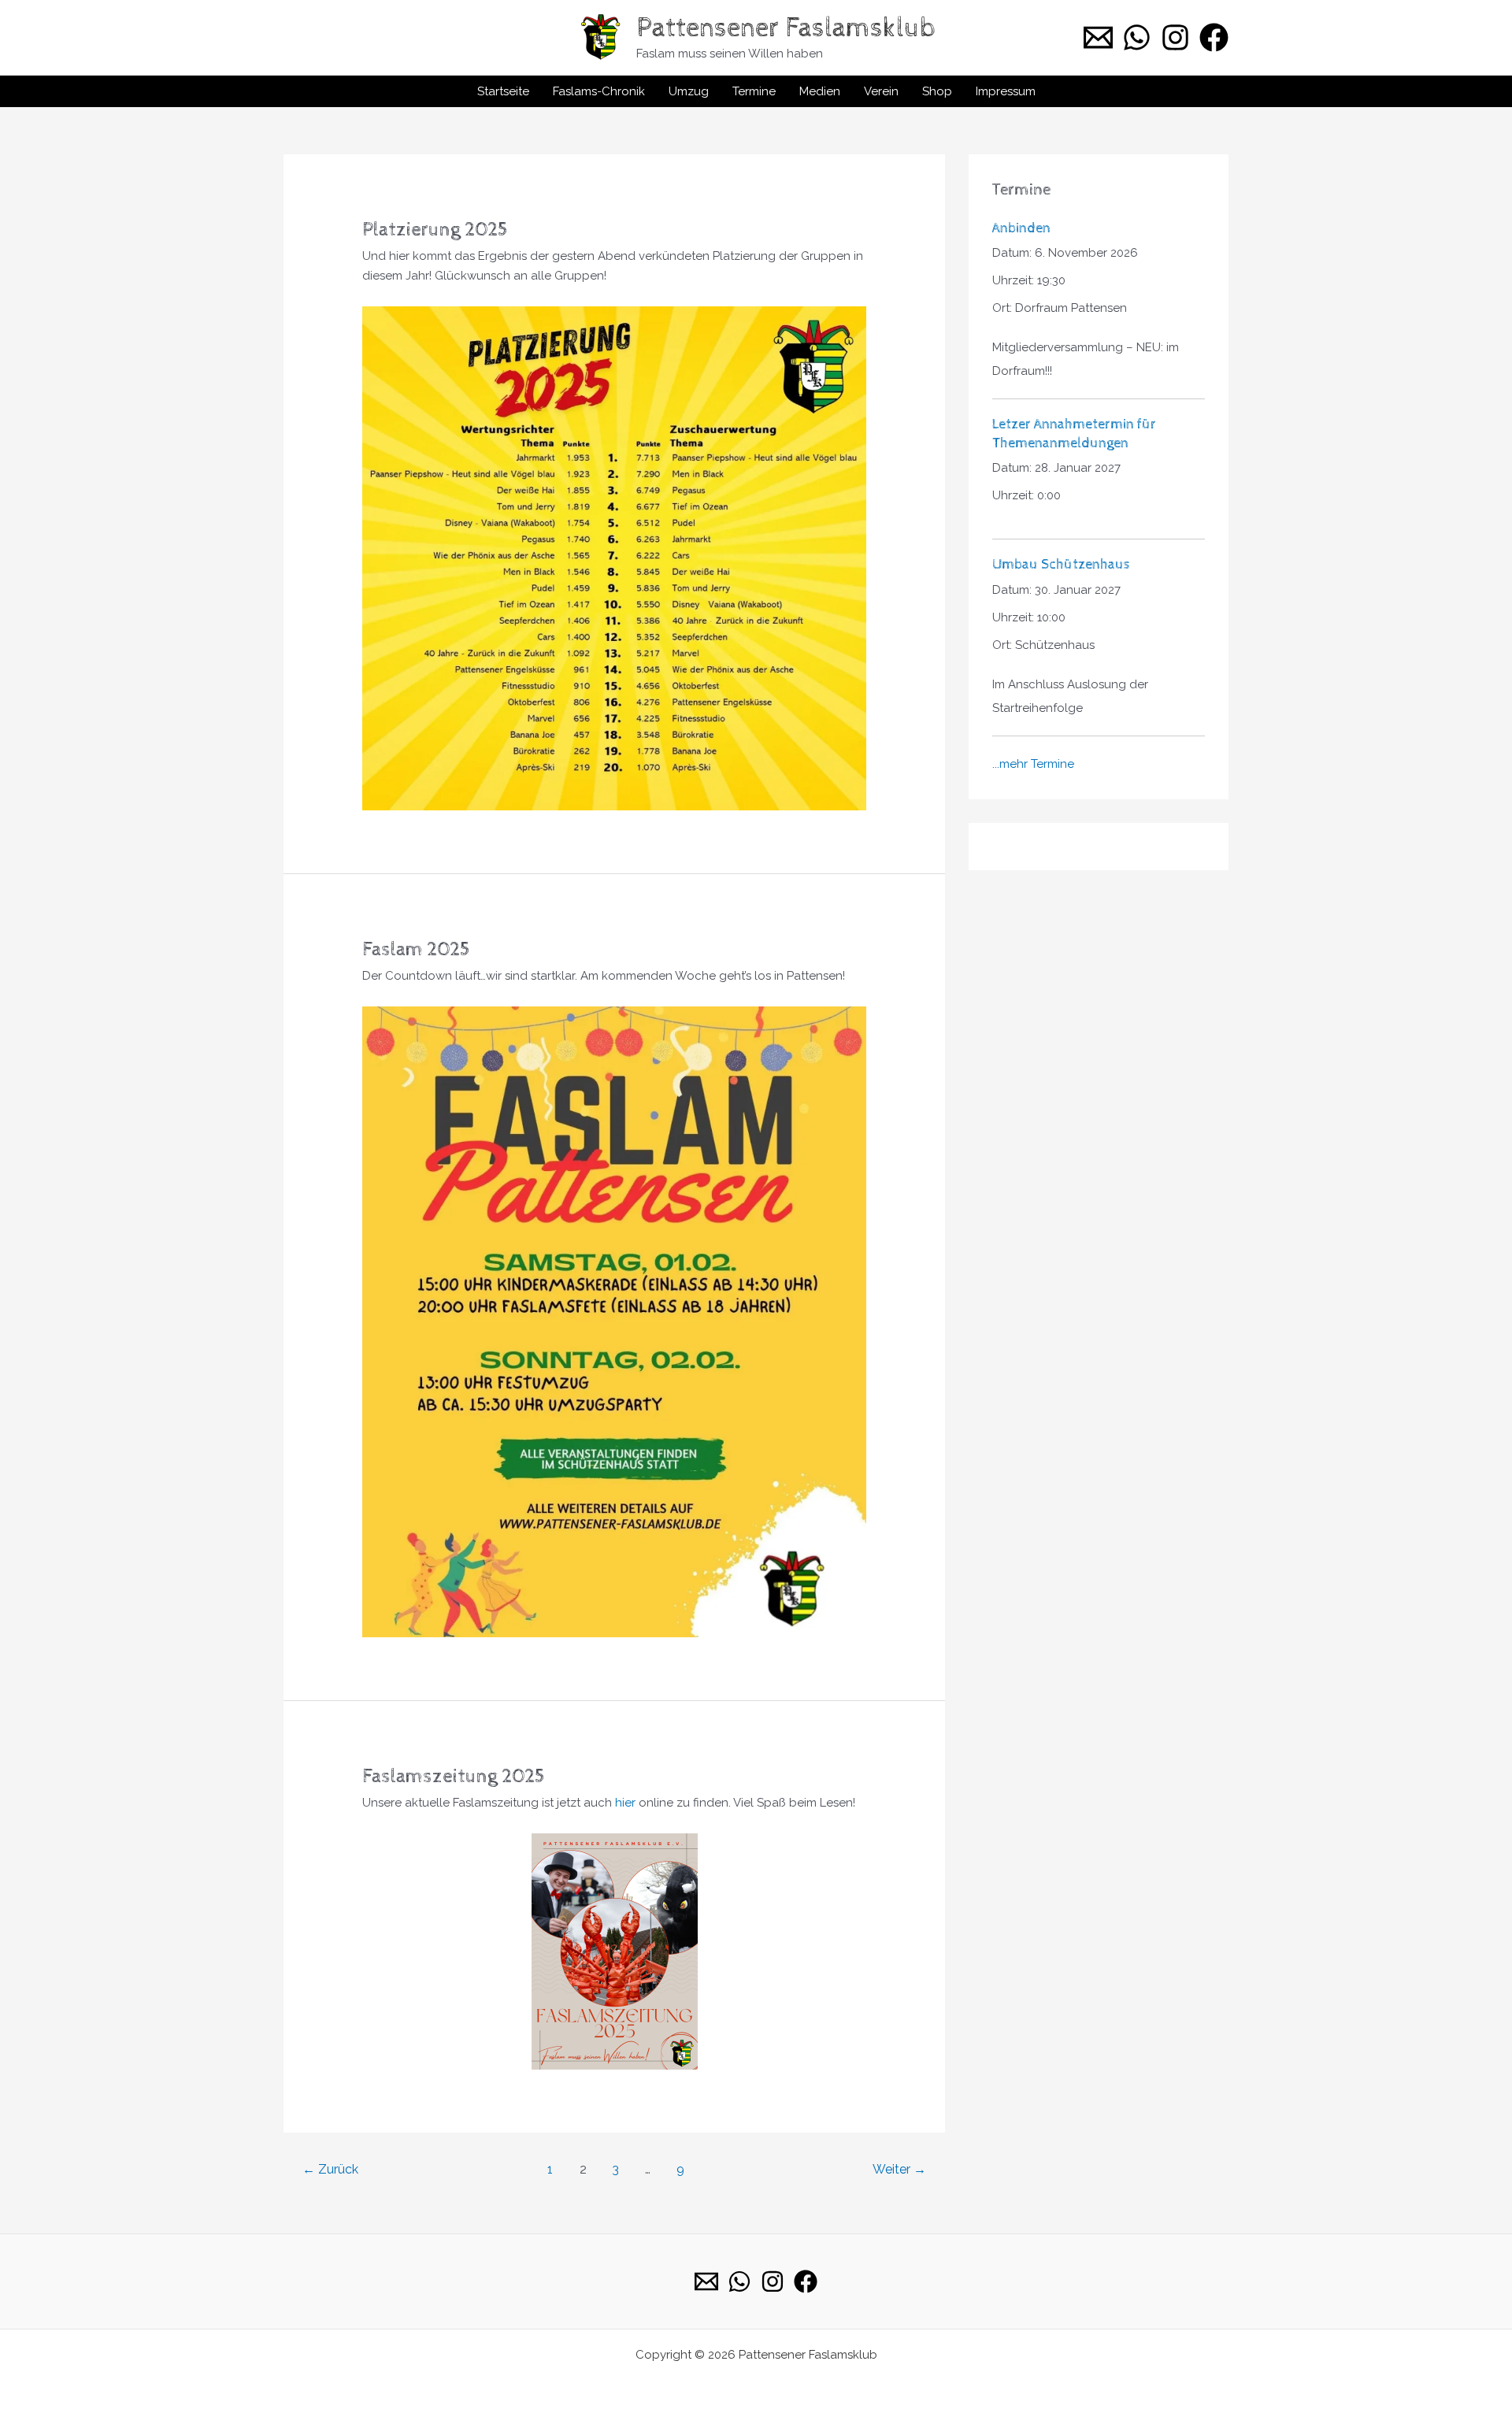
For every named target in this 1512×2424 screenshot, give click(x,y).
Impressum (1006, 91)
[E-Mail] (1098, 37)
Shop (937, 91)
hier (625, 1803)
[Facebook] (1214, 37)
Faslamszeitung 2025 (454, 1776)
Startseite (503, 91)
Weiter (899, 2169)
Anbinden (1021, 228)
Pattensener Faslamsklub (786, 28)
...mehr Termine (1033, 764)
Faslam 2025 (416, 949)
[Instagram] (1175, 37)
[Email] (706, 2281)
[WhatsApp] (1137, 37)
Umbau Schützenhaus (1061, 564)
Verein (881, 91)
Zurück (330, 2169)
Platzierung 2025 (435, 230)
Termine (754, 91)
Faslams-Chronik (599, 91)
